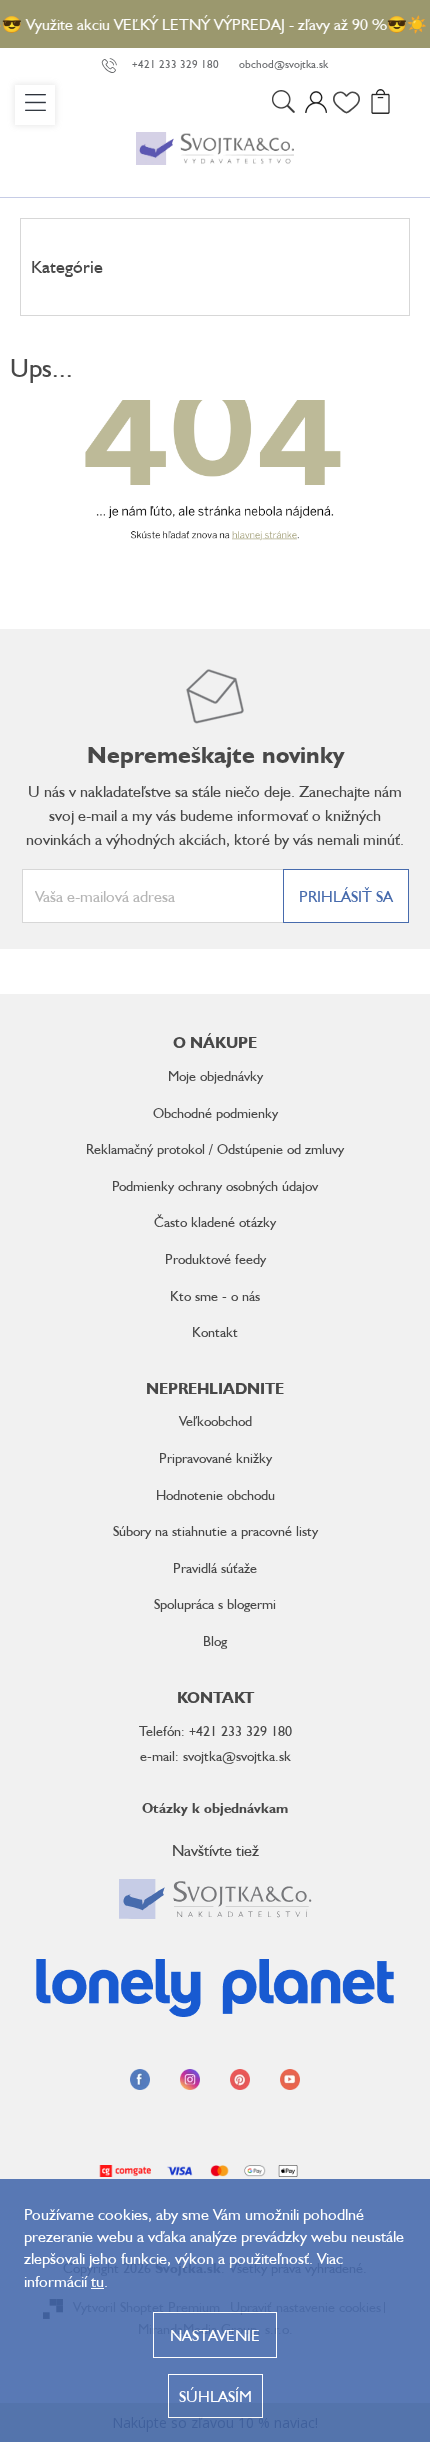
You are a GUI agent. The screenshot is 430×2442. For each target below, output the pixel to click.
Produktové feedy (215, 1258)
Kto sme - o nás (215, 1295)
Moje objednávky (215, 1075)
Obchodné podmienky (215, 1112)
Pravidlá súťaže (215, 1567)
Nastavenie (215, 2335)
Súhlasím (215, 2396)
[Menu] (35, 105)
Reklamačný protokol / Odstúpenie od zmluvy (215, 1148)
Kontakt (215, 1331)
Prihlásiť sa (346, 896)
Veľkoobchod (215, 1420)
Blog (215, 1640)
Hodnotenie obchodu (215, 1494)
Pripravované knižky (215, 1457)
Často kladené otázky (215, 1221)
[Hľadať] (283, 105)
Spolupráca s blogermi (215, 1603)
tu (97, 2281)
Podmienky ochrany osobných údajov (215, 1185)
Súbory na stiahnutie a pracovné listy (215, 1530)
